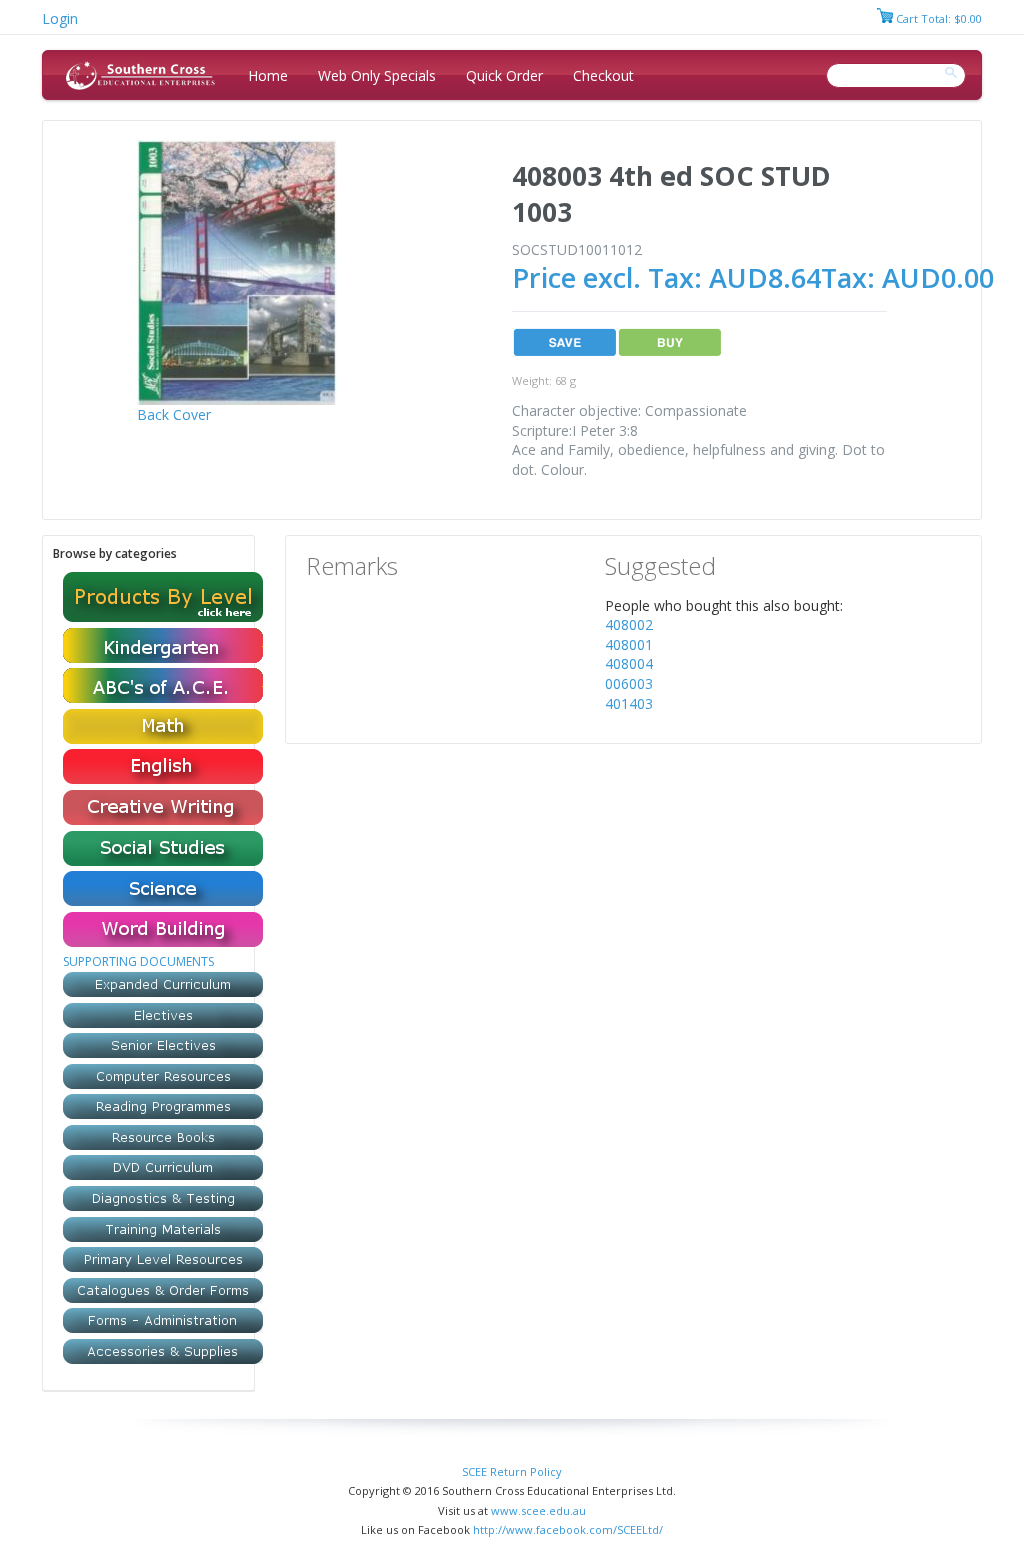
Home (268, 75)
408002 (629, 624)
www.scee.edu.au (538, 1510)
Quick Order (504, 75)
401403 (629, 703)
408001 (629, 644)
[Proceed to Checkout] (885, 18)
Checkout (603, 75)
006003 (629, 683)
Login (60, 18)
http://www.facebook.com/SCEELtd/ (568, 1529)
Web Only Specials (377, 75)
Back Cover (174, 414)
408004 (629, 663)
